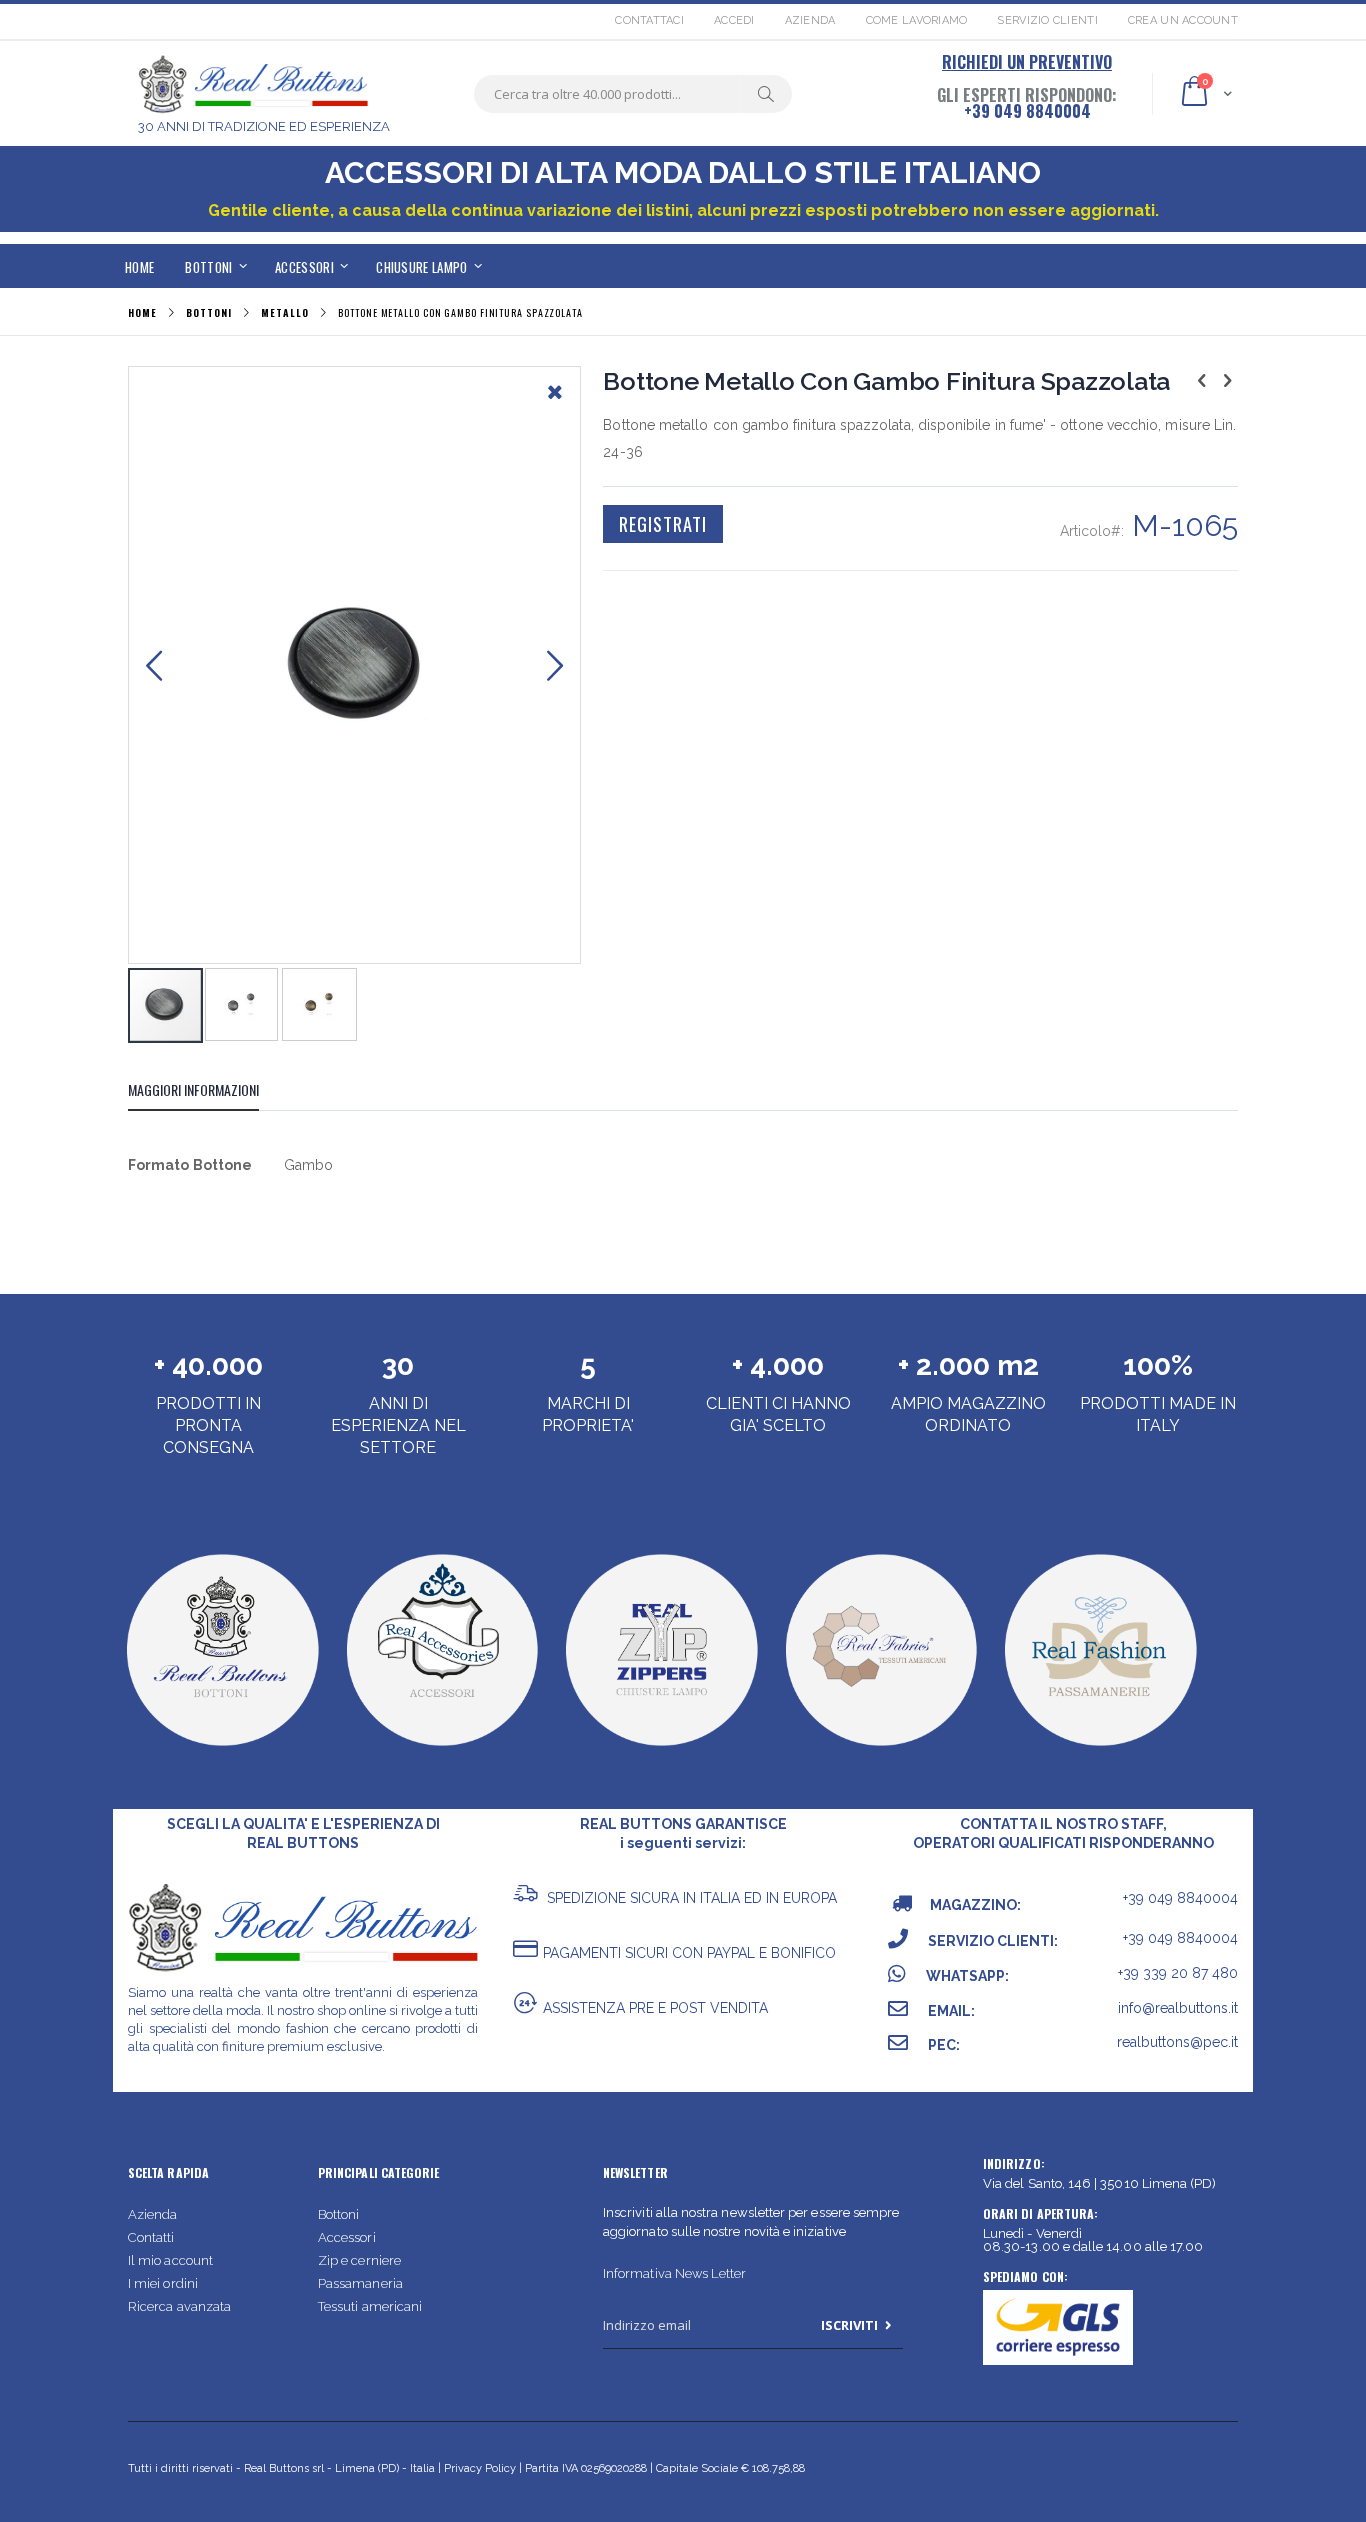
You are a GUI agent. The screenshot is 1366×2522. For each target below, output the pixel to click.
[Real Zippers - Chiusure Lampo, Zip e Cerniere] (660, 1749)
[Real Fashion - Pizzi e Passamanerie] (1099, 1749)
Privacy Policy (480, 2468)
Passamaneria (360, 2283)
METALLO (284, 313)
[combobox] (633, 94)
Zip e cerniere (359, 2260)
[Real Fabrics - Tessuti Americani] (880, 1749)
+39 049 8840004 (1027, 111)
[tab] (208, 1093)
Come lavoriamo (917, 20)
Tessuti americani (370, 2306)
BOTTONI (208, 313)
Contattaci (649, 20)
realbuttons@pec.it (1177, 2042)
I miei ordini (163, 2283)
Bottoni (338, 2214)
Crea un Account (1183, 20)
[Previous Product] (1202, 380)
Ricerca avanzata (179, 2306)
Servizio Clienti (1047, 20)
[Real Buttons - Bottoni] (221, 1749)
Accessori (347, 2237)
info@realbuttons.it (1178, 2008)
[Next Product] (1227, 380)
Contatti (151, 2237)
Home (142, 312)
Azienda (810, 20)
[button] (555, 407)
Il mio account (170, 2260)
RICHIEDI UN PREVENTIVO (1027, 62)
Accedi (734, 20)
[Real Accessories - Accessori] (441, 1749)
